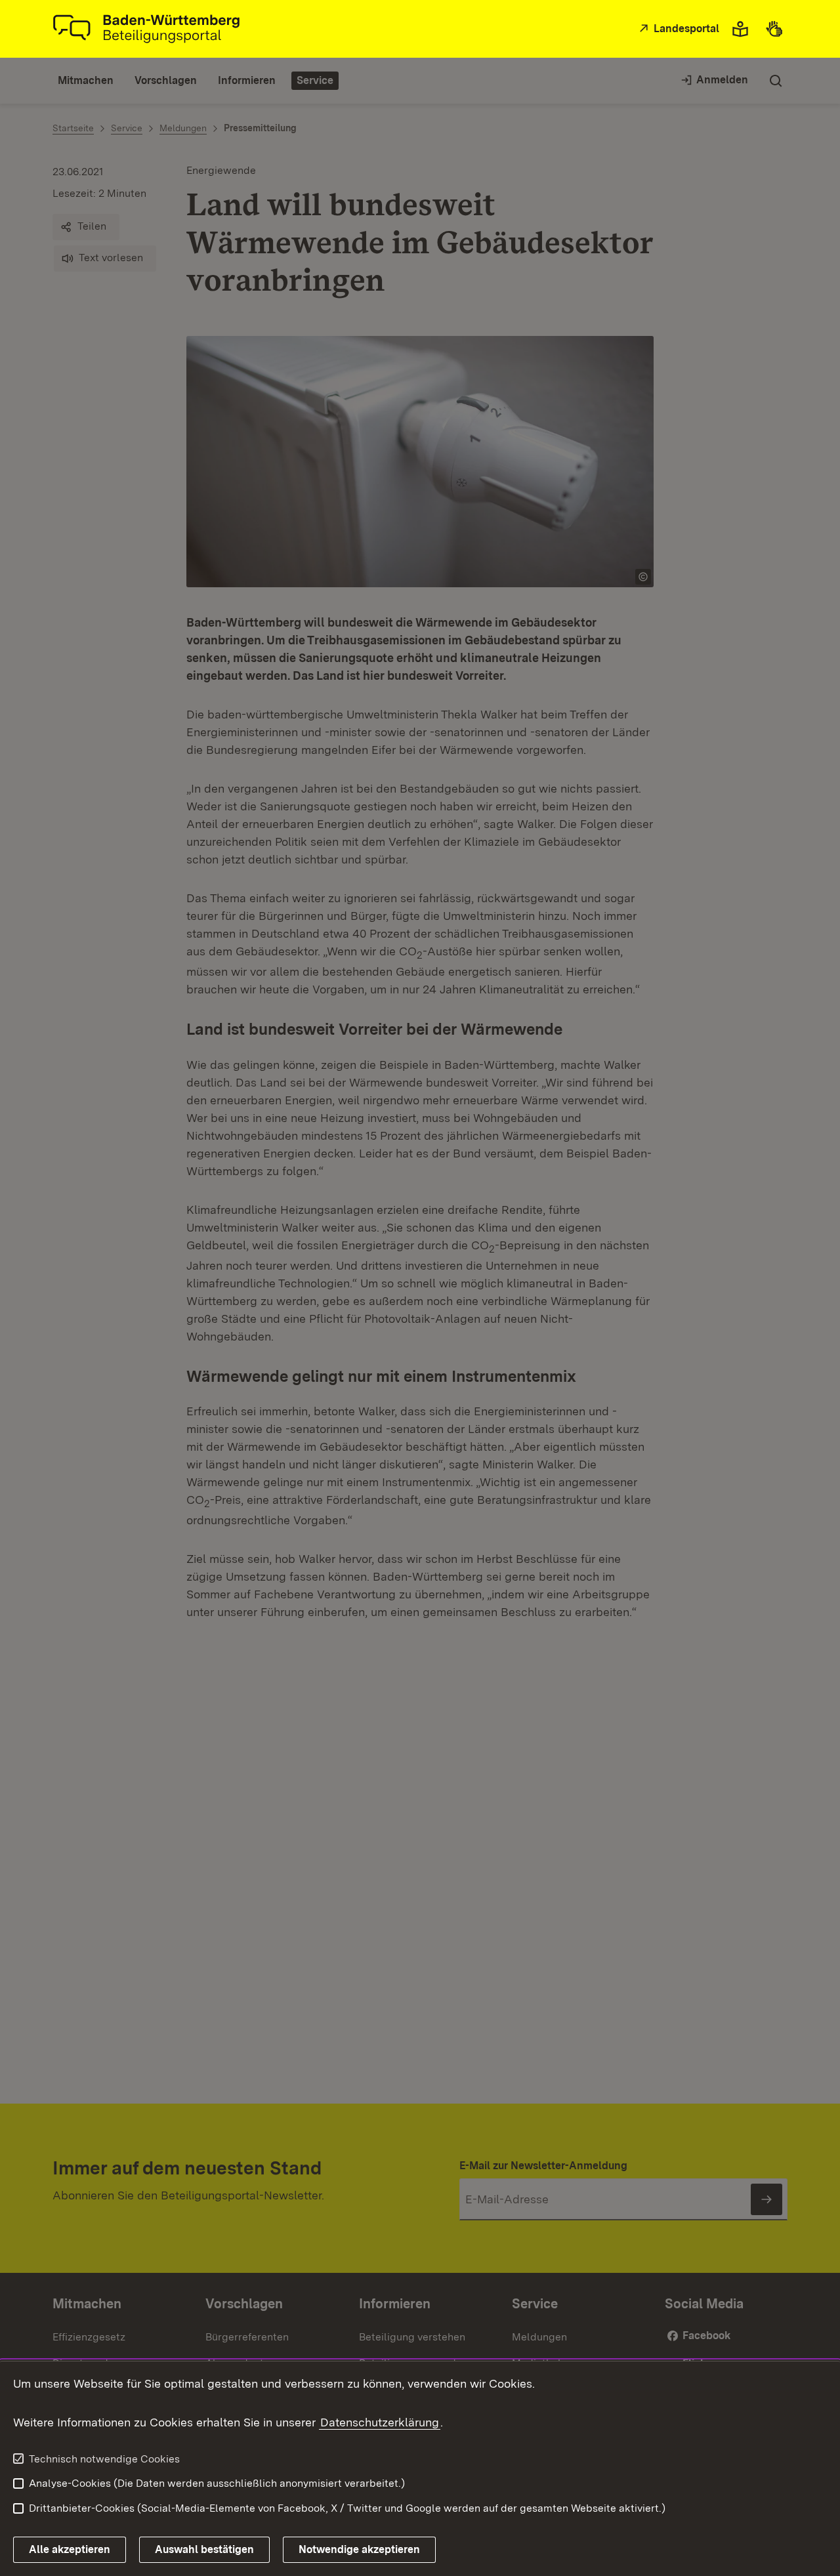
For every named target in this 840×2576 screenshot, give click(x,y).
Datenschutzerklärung (380, 2422)
